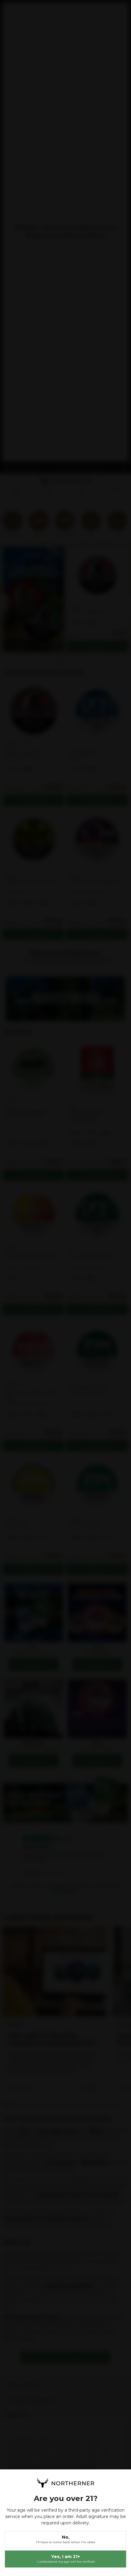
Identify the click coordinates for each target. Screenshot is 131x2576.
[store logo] (65, 2483)
